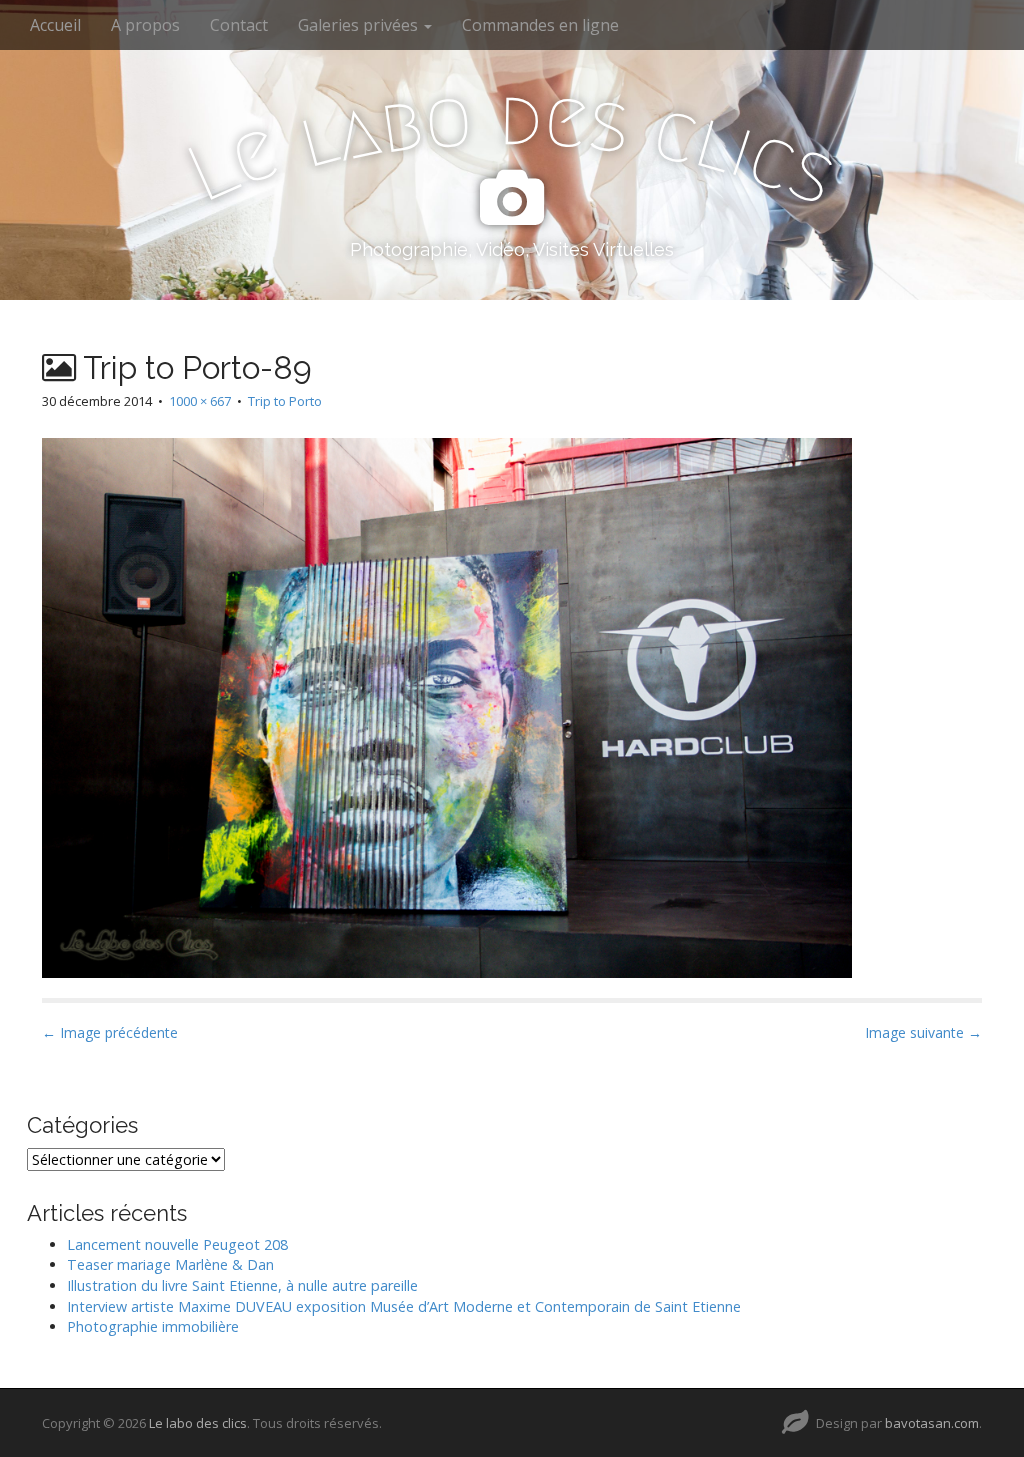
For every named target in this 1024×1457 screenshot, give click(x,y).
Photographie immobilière (153, 1326)
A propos (145, 25)
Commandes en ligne (540, 25)
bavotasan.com (932, 1423)
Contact (239, 25)
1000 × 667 (200, 401)
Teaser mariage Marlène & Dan (170, 1264)
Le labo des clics (198, 1423)
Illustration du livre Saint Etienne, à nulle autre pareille (242, 1285)
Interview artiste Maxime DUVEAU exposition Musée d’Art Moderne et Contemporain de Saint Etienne (404, 1306)
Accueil (55, 25)
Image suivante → (923, 1032)
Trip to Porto (285, 401)
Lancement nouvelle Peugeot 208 (177, 1244)
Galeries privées (360, 25)
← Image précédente (110, 1032)
